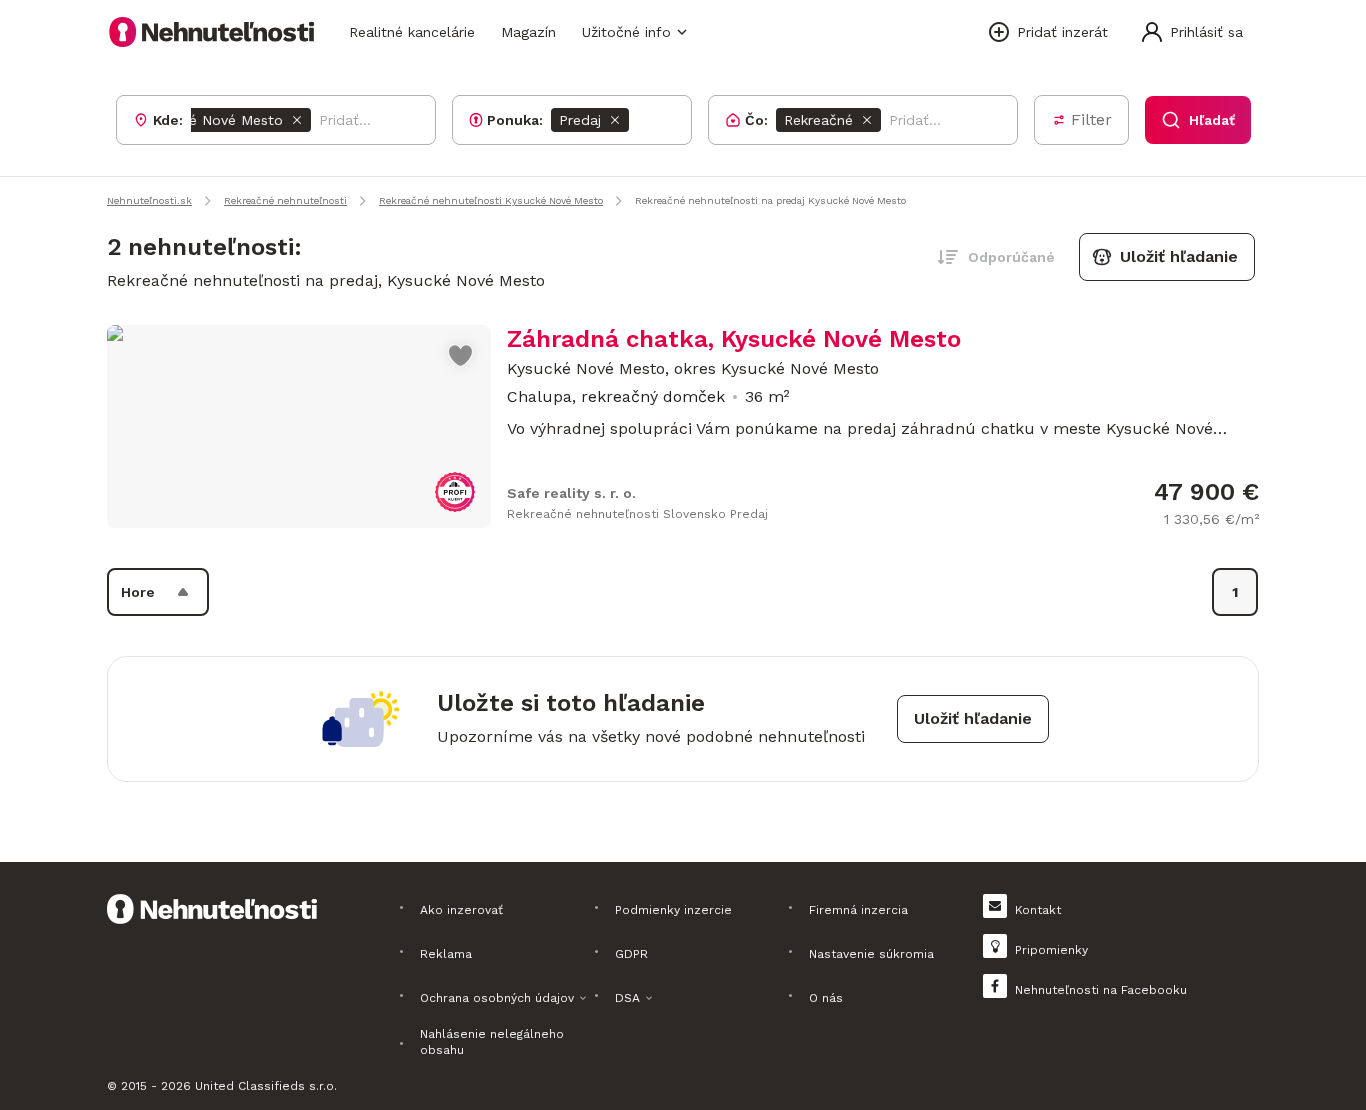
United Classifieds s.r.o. (266, 1086)
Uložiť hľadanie (1179, 256)
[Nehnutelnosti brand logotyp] (212, 32)
